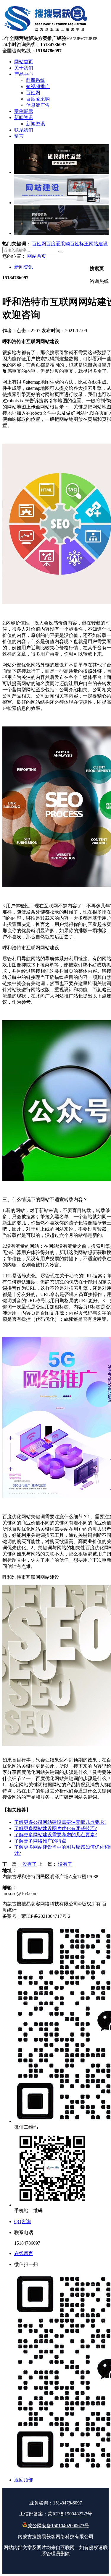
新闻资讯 (24, 267)
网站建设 (98, 244)
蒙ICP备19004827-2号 (70, 2514)
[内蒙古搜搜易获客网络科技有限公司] (46, 33)
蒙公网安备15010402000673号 (58, 2526)
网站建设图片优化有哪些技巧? (55, 1828)
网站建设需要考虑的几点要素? (55, 1835)
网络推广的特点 (40, 1841)
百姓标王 (79, 244)
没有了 (30, 1864)
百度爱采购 (58, 244)
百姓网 (39, 244)
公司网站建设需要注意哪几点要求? (60, 1822)
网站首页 (37, 256)
